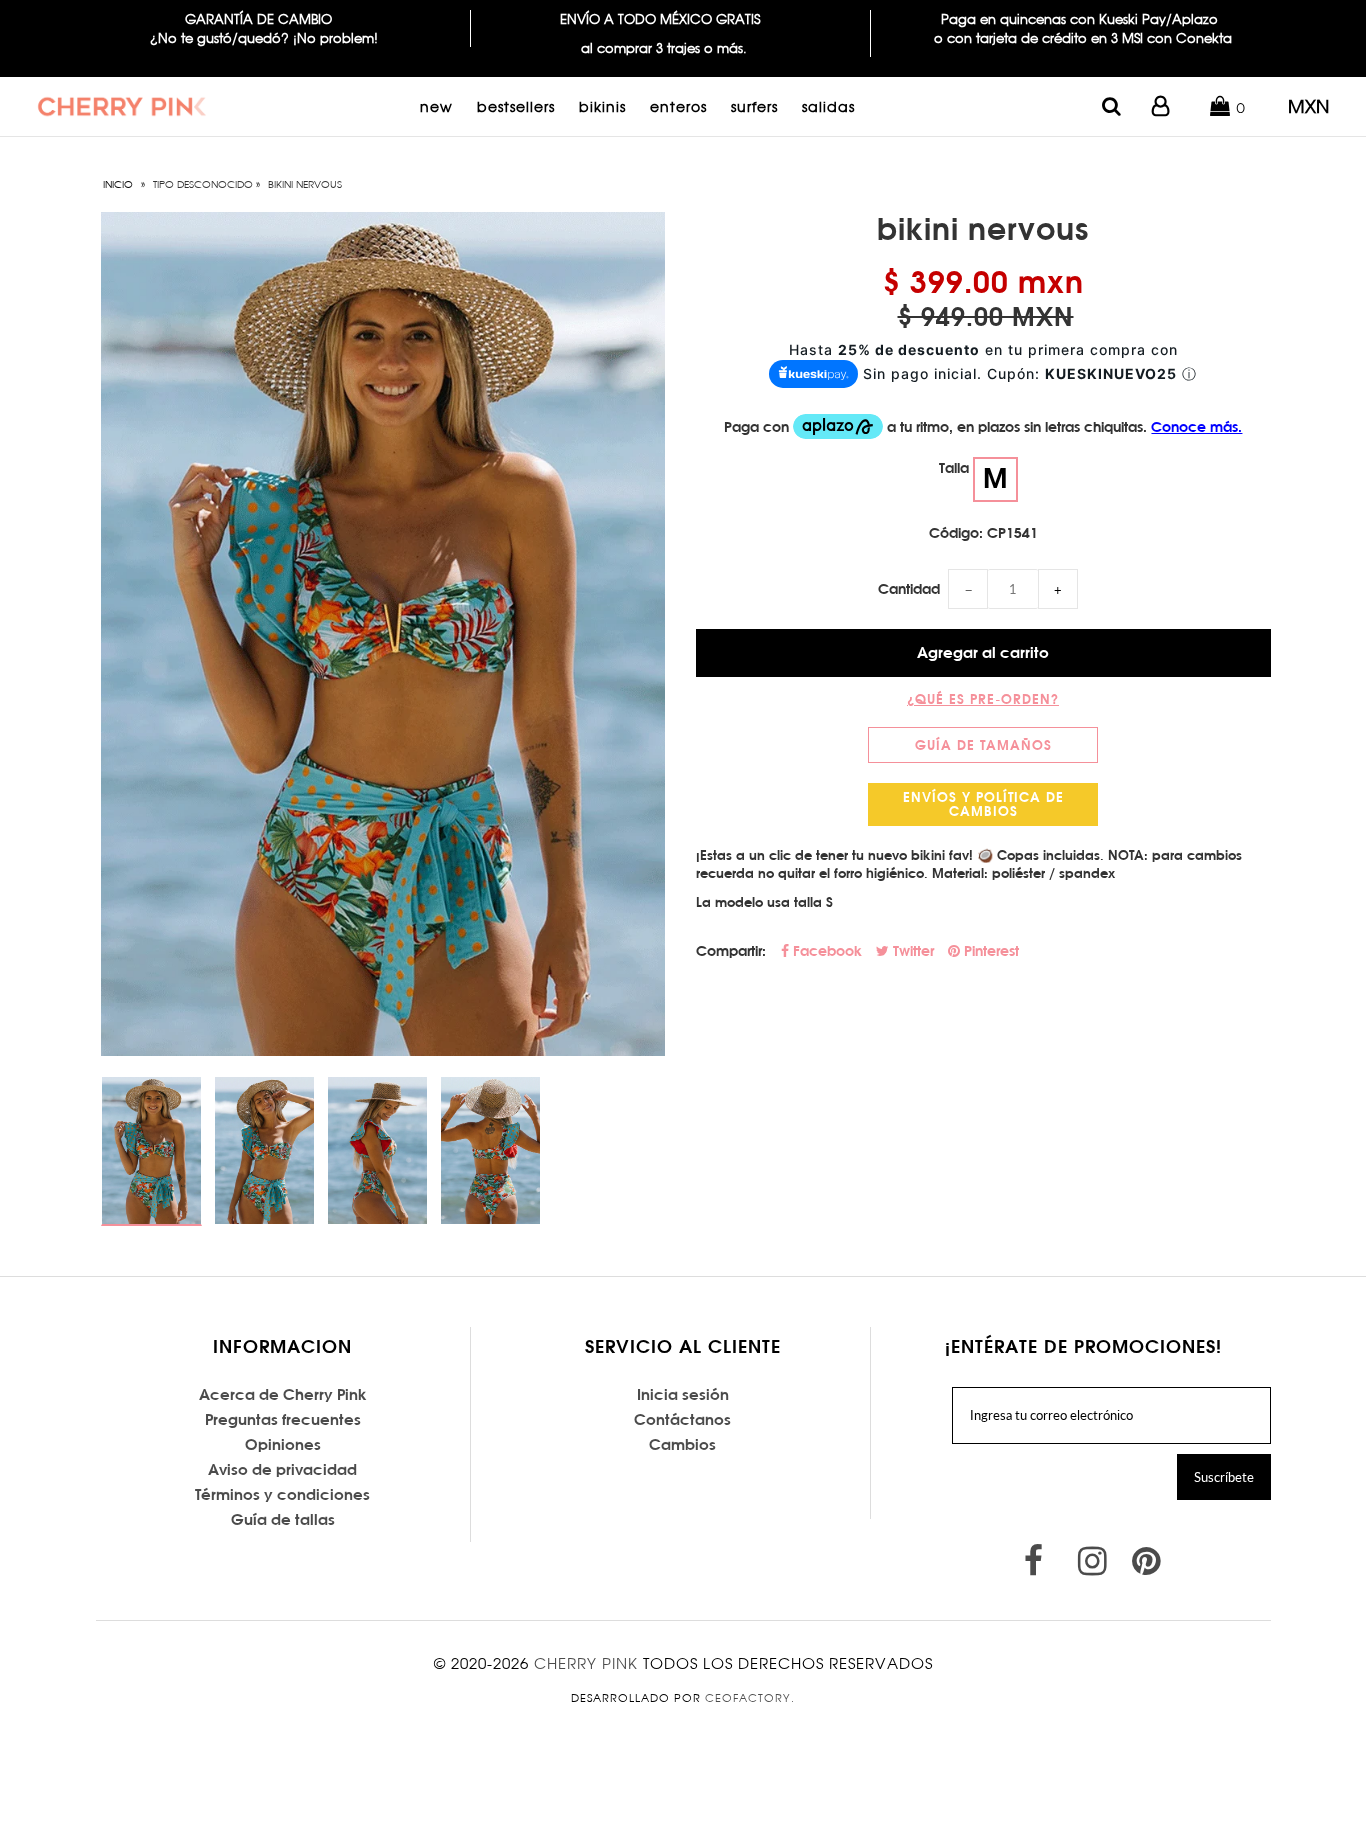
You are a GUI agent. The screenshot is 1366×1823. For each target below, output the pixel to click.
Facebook (825, 951)
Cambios (682, 1444)
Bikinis (602, 106)
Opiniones (283, 1444)
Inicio (118, 184)
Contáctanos (682, 1419)
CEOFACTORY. (750, 1698)
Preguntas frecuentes (283, 1419)
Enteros (678, 106)
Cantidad (909, 589)
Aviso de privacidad (282, 1469)
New (436, 106)
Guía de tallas (283, 1519)
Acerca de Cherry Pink (283, 1394)
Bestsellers (516, 106)
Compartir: (731, 951)
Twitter (911, 951)
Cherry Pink (586, 1663)
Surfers (754, 106)
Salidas (828, 106)
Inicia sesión (683, 1394)
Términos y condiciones (282, 1494)
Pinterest (989, 951)
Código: (956, 533)
